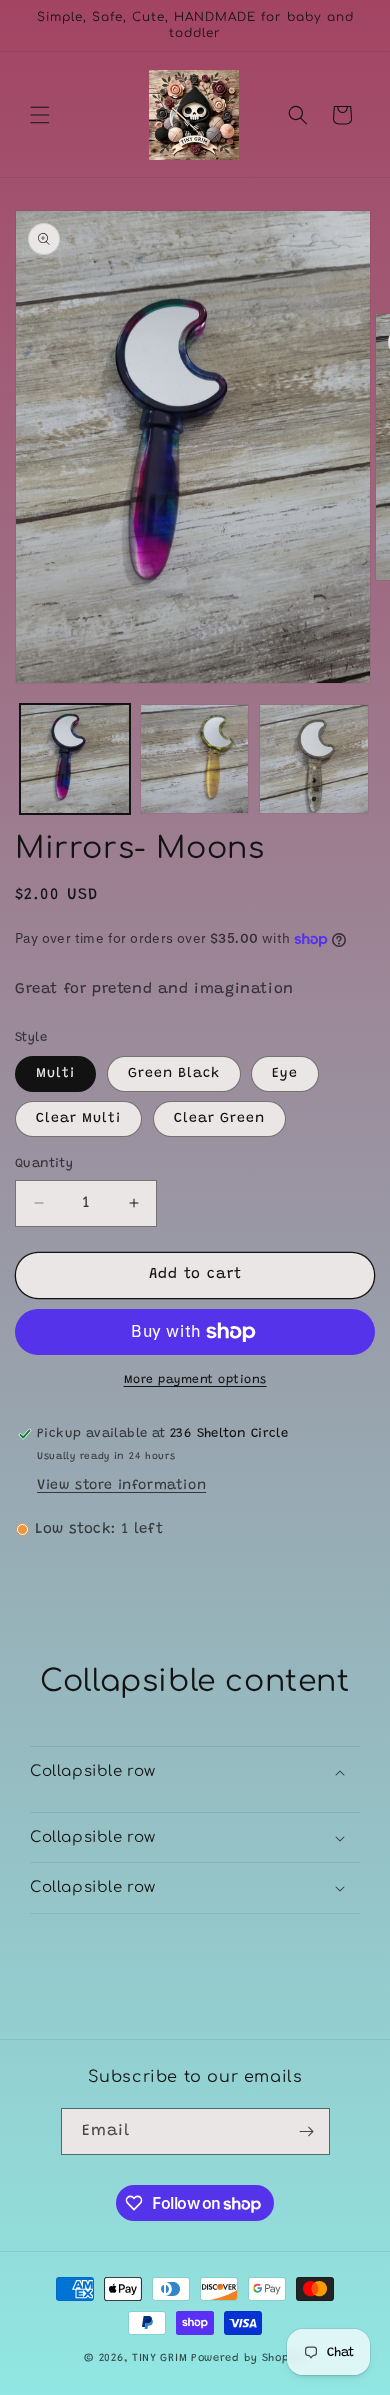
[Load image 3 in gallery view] (195, 759)
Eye (285, 1074)
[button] (40, 115)
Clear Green (219, 1119)
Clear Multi (78, 1119)
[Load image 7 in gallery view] (314, 759)
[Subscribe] (307, 2131)
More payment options (195, 1380)
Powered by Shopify (248, 2358)
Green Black (174, 1074)
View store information (121, 1486)
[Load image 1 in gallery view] (75, 759)
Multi (55, 1074)
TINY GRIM (159, 2358)
